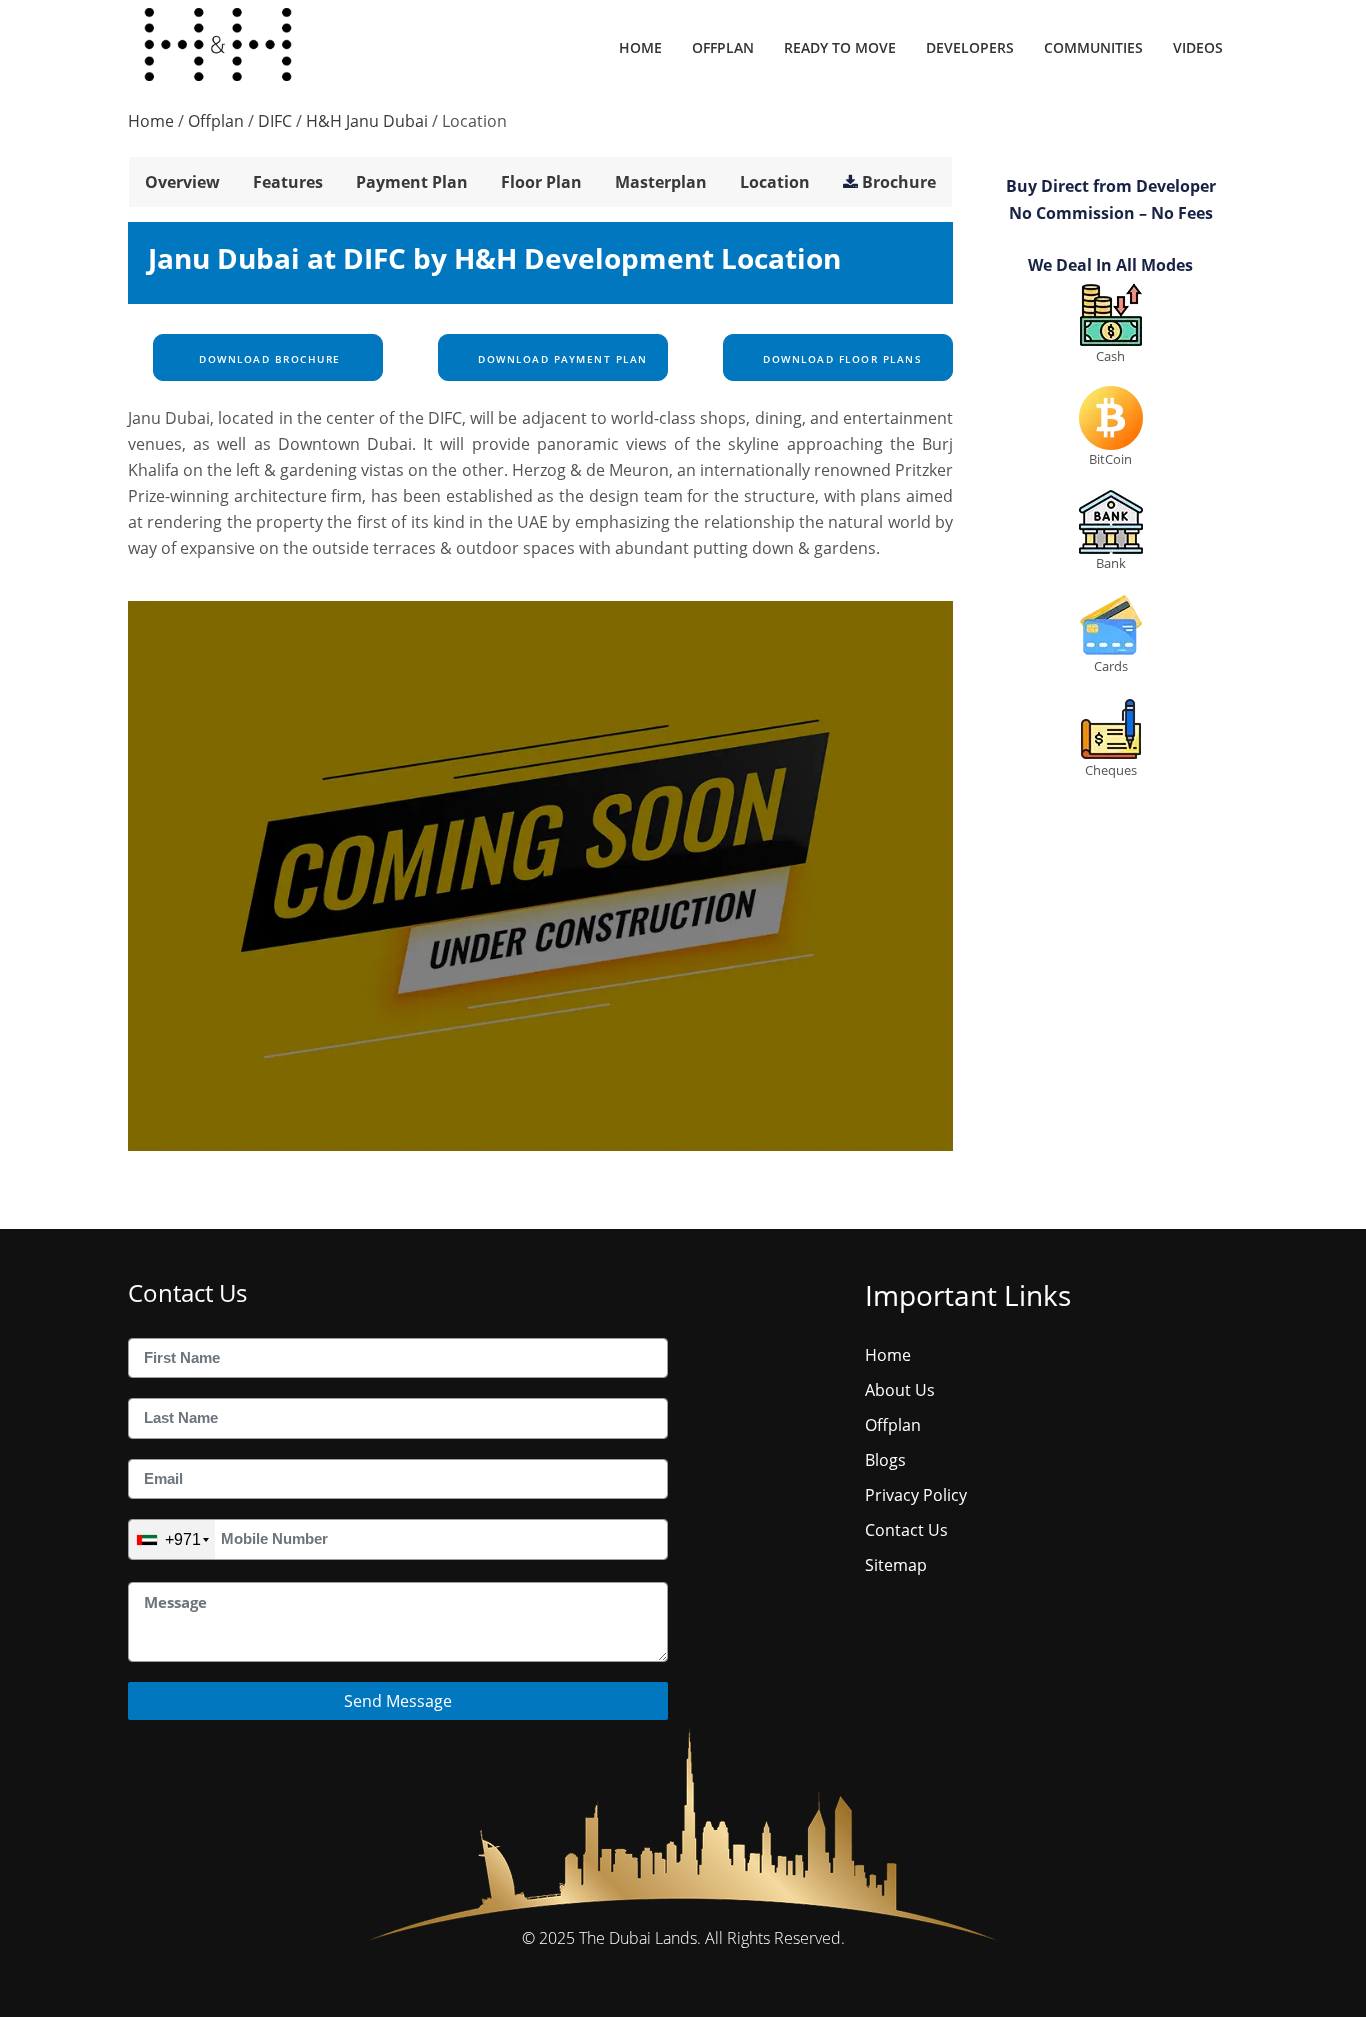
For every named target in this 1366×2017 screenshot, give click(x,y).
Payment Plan (412, 182)
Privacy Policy (916, 1495)
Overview (182, 182)
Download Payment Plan (561, 359)
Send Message (398, 1701)
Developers (970, 47)
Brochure (899, 182)
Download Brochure (268, 359)
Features (288, 182)
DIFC (275, 121)
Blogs (885, 1460)
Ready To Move (840, 47)
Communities (1093, 47)
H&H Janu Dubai (367, 121)
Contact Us (906, 1530)
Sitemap (896, 1565)
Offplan (723, 47)
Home (640, 47)
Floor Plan (541, 182)
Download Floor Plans (841, 359)
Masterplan (661, 182)
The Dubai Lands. (640, 1938)
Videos (1198, 47)
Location (775, 182)
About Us (900, 1390)
